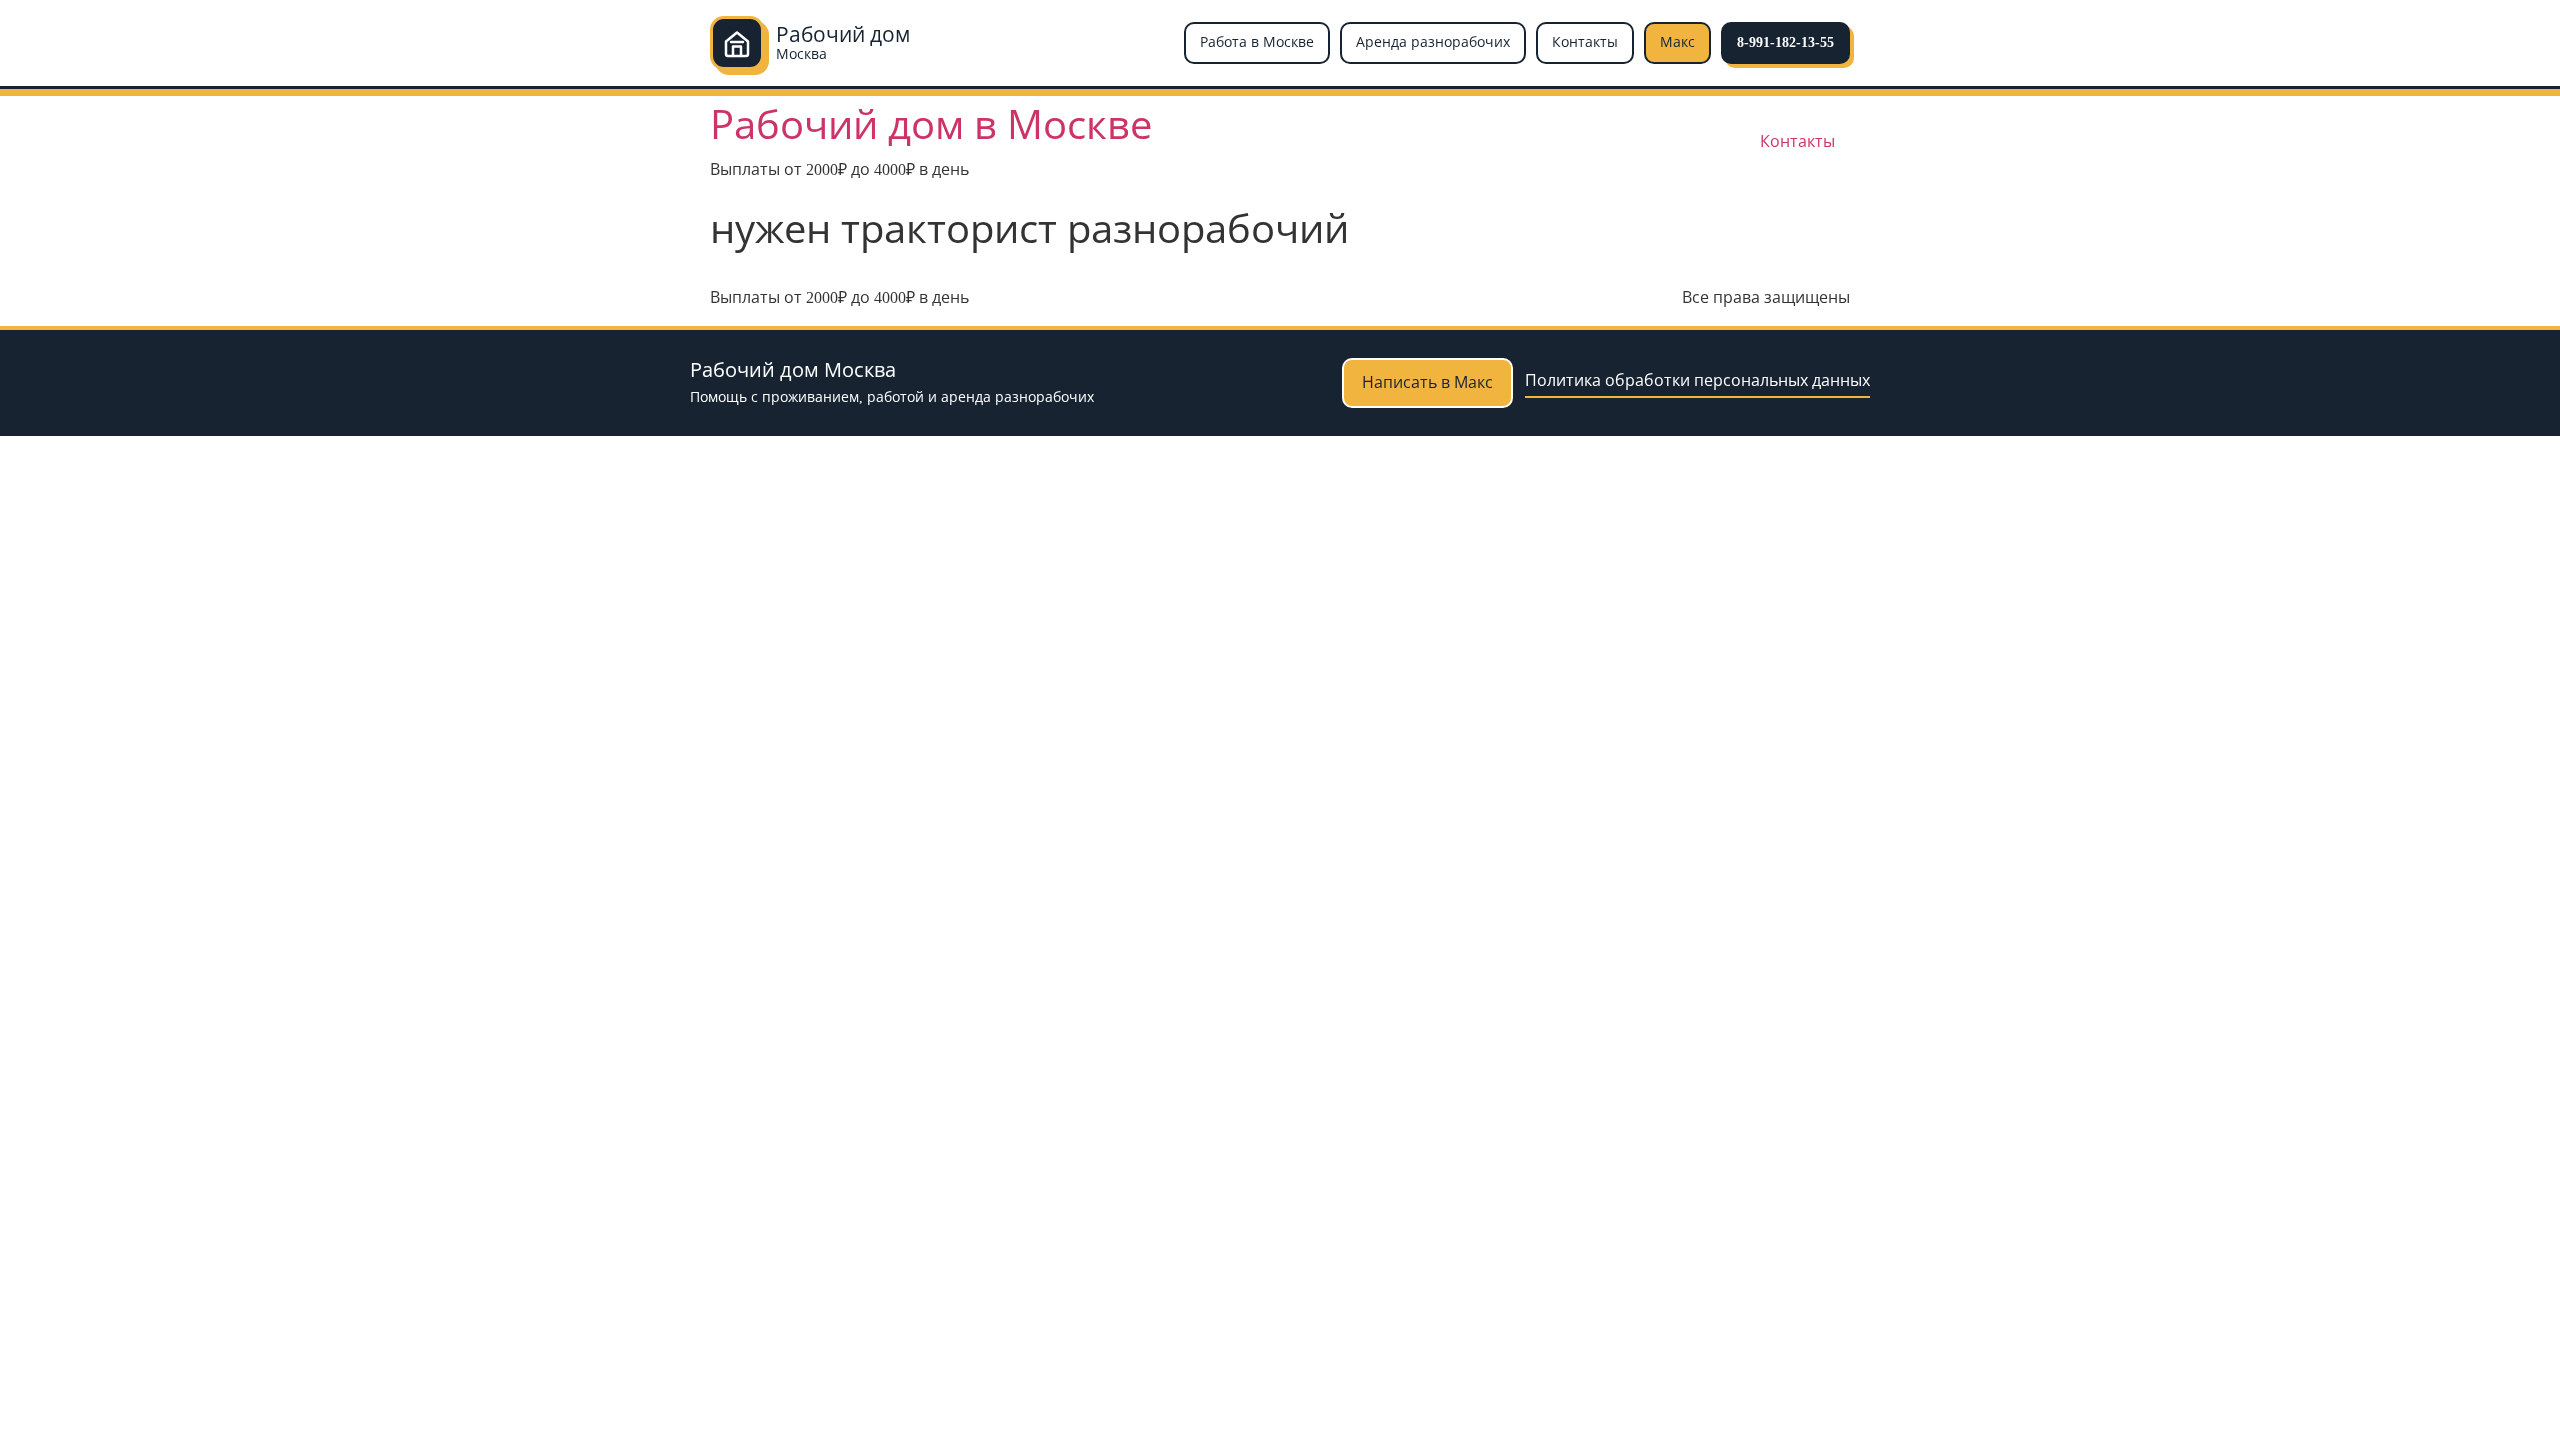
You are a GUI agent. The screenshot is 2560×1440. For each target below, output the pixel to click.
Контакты (1585, 42)
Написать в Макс (1427, 382)
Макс (1677, 42)
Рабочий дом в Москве (931, 125)
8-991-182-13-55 (1785, 42)
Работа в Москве (1257, 42)
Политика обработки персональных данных (1697, 380)
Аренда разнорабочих (1433, 42)
